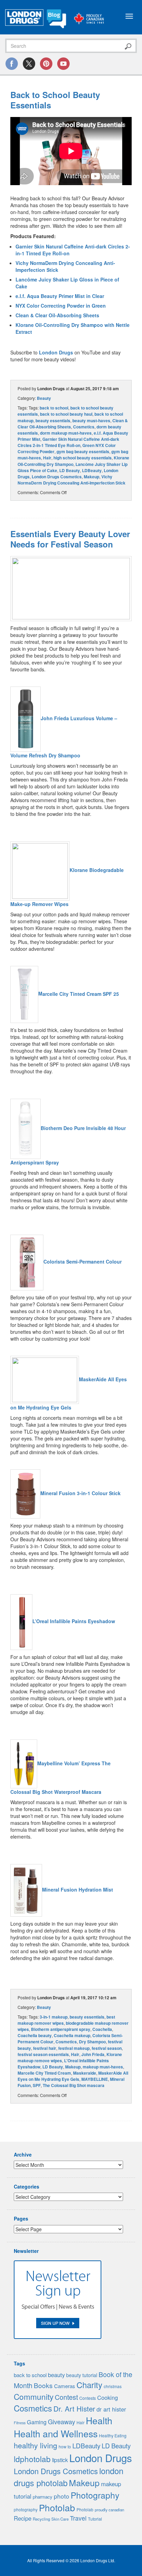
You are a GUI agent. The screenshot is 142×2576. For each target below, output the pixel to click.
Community (34, 2396)
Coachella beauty (35, 2035)
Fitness (20, 2423)
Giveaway (62, 2421)
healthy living (35, 2445)
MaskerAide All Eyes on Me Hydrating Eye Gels (73, 2076)
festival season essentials (43, 2054)
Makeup (92, 477)
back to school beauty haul (66, 414)
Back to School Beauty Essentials (55, 100)
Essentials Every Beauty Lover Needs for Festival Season (70, 539)
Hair (47, 458)
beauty (56, 2375)
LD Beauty (70, 470)
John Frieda (93, 2054)
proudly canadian (109, 2510)
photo (62, 2496)
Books (43, 2385)
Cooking (108, 2397)
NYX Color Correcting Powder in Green (61, 306)
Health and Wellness (56, 2433)
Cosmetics (84, 427)
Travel (78, 2518)
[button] (71, 588)
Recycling (41, 2519)
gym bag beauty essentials (83, 451)
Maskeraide (85, 2073)
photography (26, 2509)
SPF (37, 2085)
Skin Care (60, 2519)
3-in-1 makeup (54, 2017)
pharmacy (43, 2497)
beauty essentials (53, 421)
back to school (54, 408)
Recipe (23, 2518)
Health (99, 2420)
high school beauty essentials (83, 458)
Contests (88, 2398)
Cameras (65, 2386)
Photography (95, 2495)
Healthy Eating (113, 2436)
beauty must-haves (91, 421)
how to (65, 2446)
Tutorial (95, 2519)
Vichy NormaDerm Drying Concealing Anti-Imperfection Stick (72, 480)
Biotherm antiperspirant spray (61, 2029)
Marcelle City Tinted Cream (44, 2073)
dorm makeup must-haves (66, 433)
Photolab (57, 2507)
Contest (66, 2397)
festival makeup (74, 2048)
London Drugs (56, 352)
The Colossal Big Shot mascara (74, 2085)
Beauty (44, 398)
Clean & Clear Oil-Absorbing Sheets (57, 315)
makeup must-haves (103, 2067)
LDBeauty (92, 470)
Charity (89, 2385)
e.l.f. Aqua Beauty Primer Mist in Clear (60, 296)
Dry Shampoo (92, 2042)
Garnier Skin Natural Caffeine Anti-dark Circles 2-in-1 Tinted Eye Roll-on (68, 442)
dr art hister (111, 2409)
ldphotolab (32, 2459)
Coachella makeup (72, 2035)
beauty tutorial (82, 2375)
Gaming (37, 2422)
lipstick (60, 2460)
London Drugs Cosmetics (57, 477)
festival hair (45, 2048)
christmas (113, 2386)
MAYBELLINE (95, 2079)
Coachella (102, 2029)
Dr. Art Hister (74, 2408)
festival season (107, 2048)
